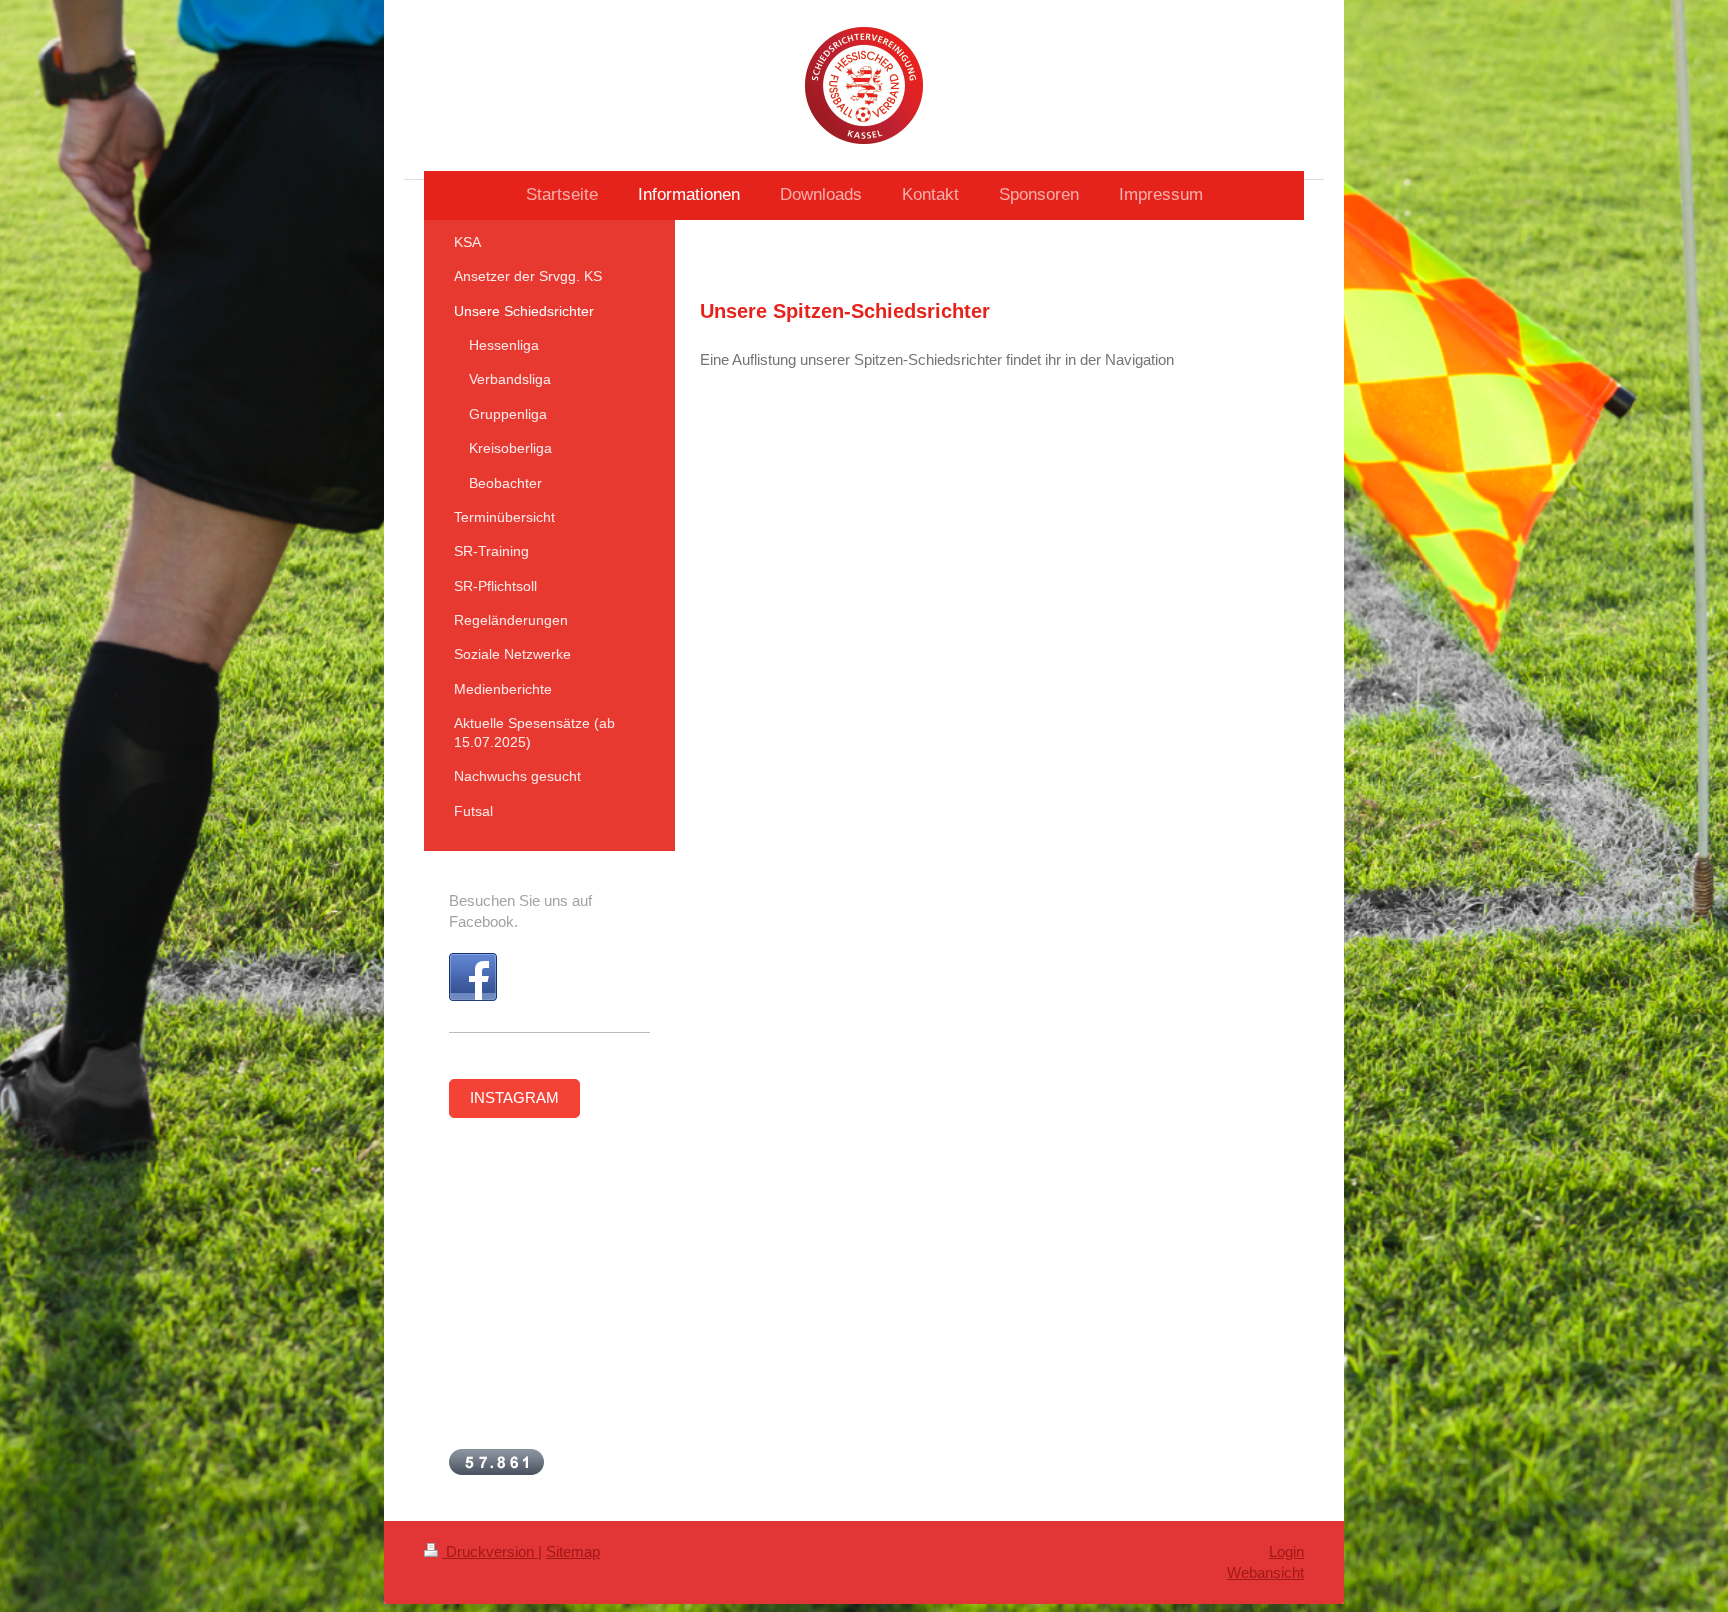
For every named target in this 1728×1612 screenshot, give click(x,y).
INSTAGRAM (514, 1097)
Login (1286, 1551)
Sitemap (573, 1551)
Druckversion (490, 1551)
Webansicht (1265, 1572)
